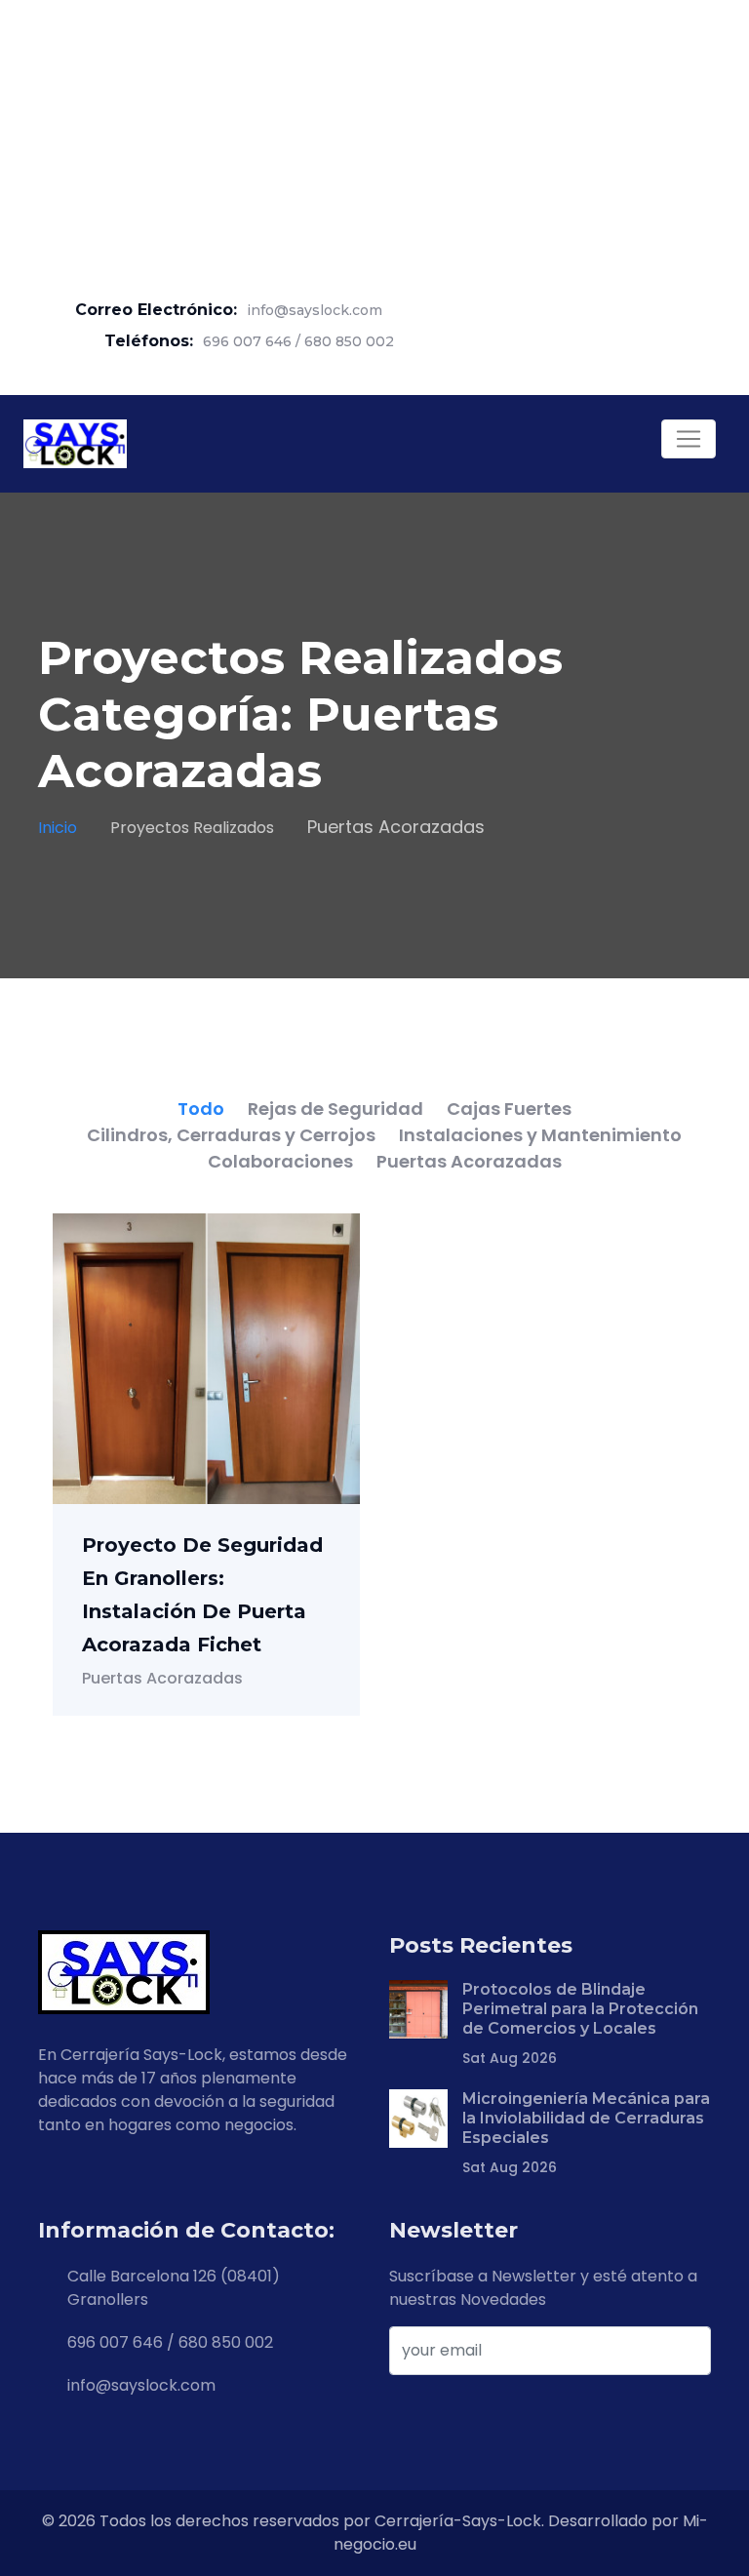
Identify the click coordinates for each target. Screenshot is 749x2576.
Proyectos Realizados (192, 828)
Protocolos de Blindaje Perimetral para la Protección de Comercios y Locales (580, 2009)
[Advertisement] (374, 137)
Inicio (58, 828)
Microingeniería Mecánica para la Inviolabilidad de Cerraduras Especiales (586, 2118)
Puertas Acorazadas (162, 1678)
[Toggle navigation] (689, 439)
